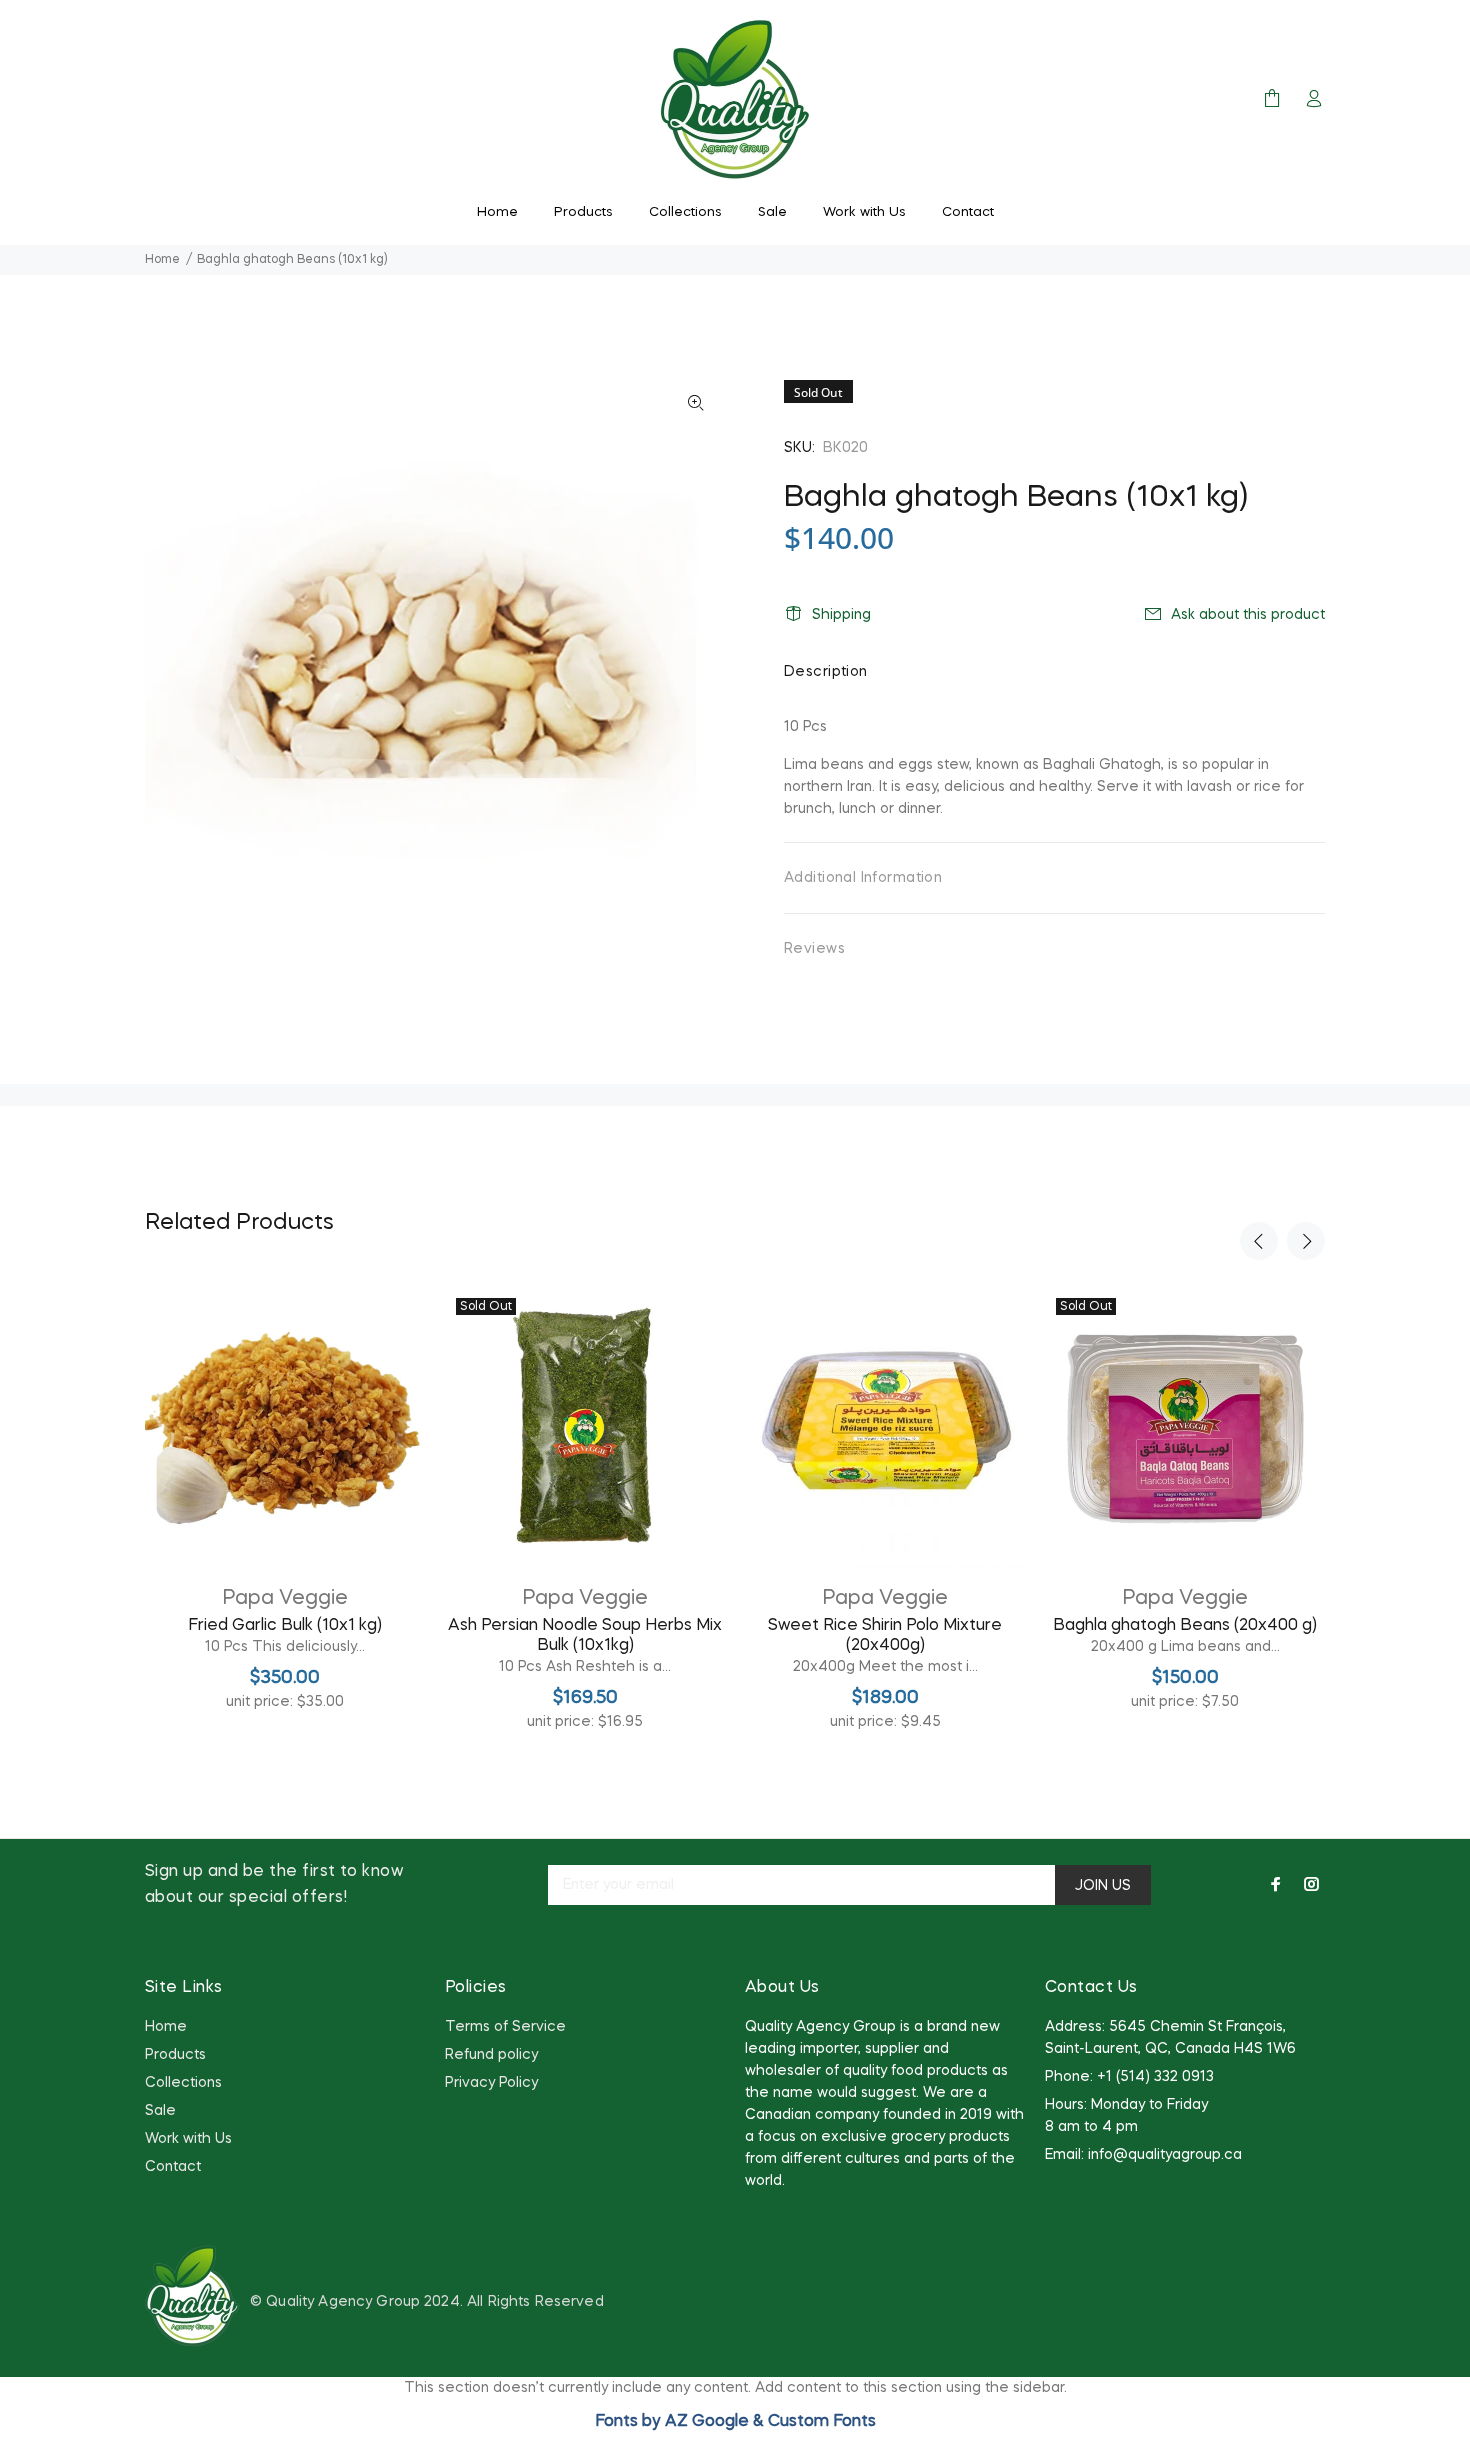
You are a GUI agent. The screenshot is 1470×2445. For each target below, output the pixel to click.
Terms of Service (505, 2027)
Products (175, 2055)
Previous (1259, 1241)
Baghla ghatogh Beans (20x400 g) (1185, 1626)
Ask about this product (1248, 615)
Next (1306, 1241)
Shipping (841, 615)
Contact (173, 2167)
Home (162, 260)
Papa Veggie (285, 1599)
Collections (183, 2083)
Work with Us (188, 2139)
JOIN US (1103, 1886)
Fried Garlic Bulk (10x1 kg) (285, 1626)
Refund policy (491, 2055)
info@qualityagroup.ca (1165, 2155)
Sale (160, 2111)
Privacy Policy (491, 2083)
